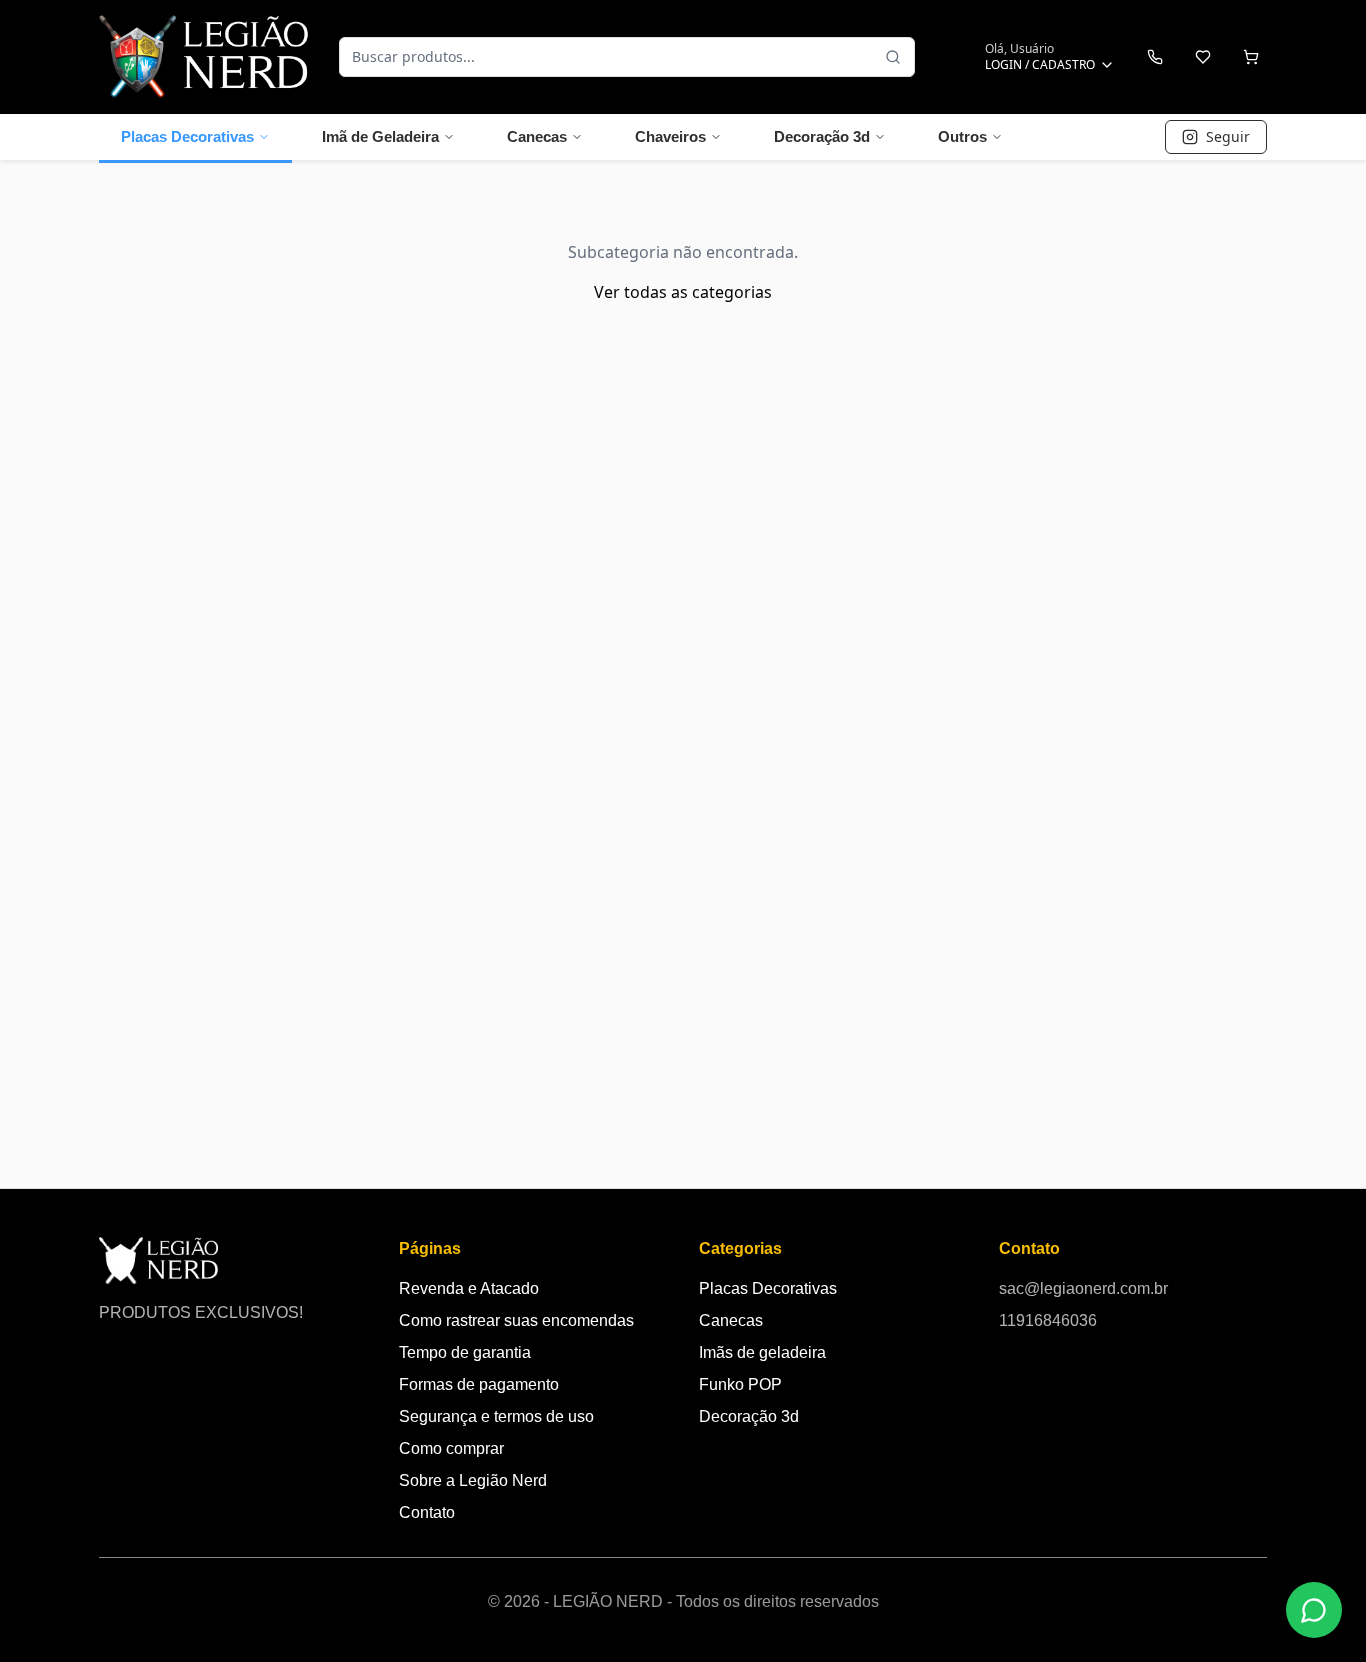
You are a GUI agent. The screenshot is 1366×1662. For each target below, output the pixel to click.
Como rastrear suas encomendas (516, 1320)
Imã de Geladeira (380, 136)
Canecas (537, 136)
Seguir (1228, 136)
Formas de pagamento (479, 1384)
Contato (427, 1512)
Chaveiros (670, 136)
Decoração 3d (822, 136)
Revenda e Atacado (469, 1288)
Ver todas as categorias (683, 292)
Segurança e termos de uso (496, 1416)
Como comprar (451, 1448)
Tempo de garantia (465, 1352)
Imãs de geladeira (762, 1352)
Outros (962, 136)
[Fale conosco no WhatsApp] (1314, 1610)
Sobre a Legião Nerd (473, 1480)
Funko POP (740, 1384)
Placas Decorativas (187, 136)
